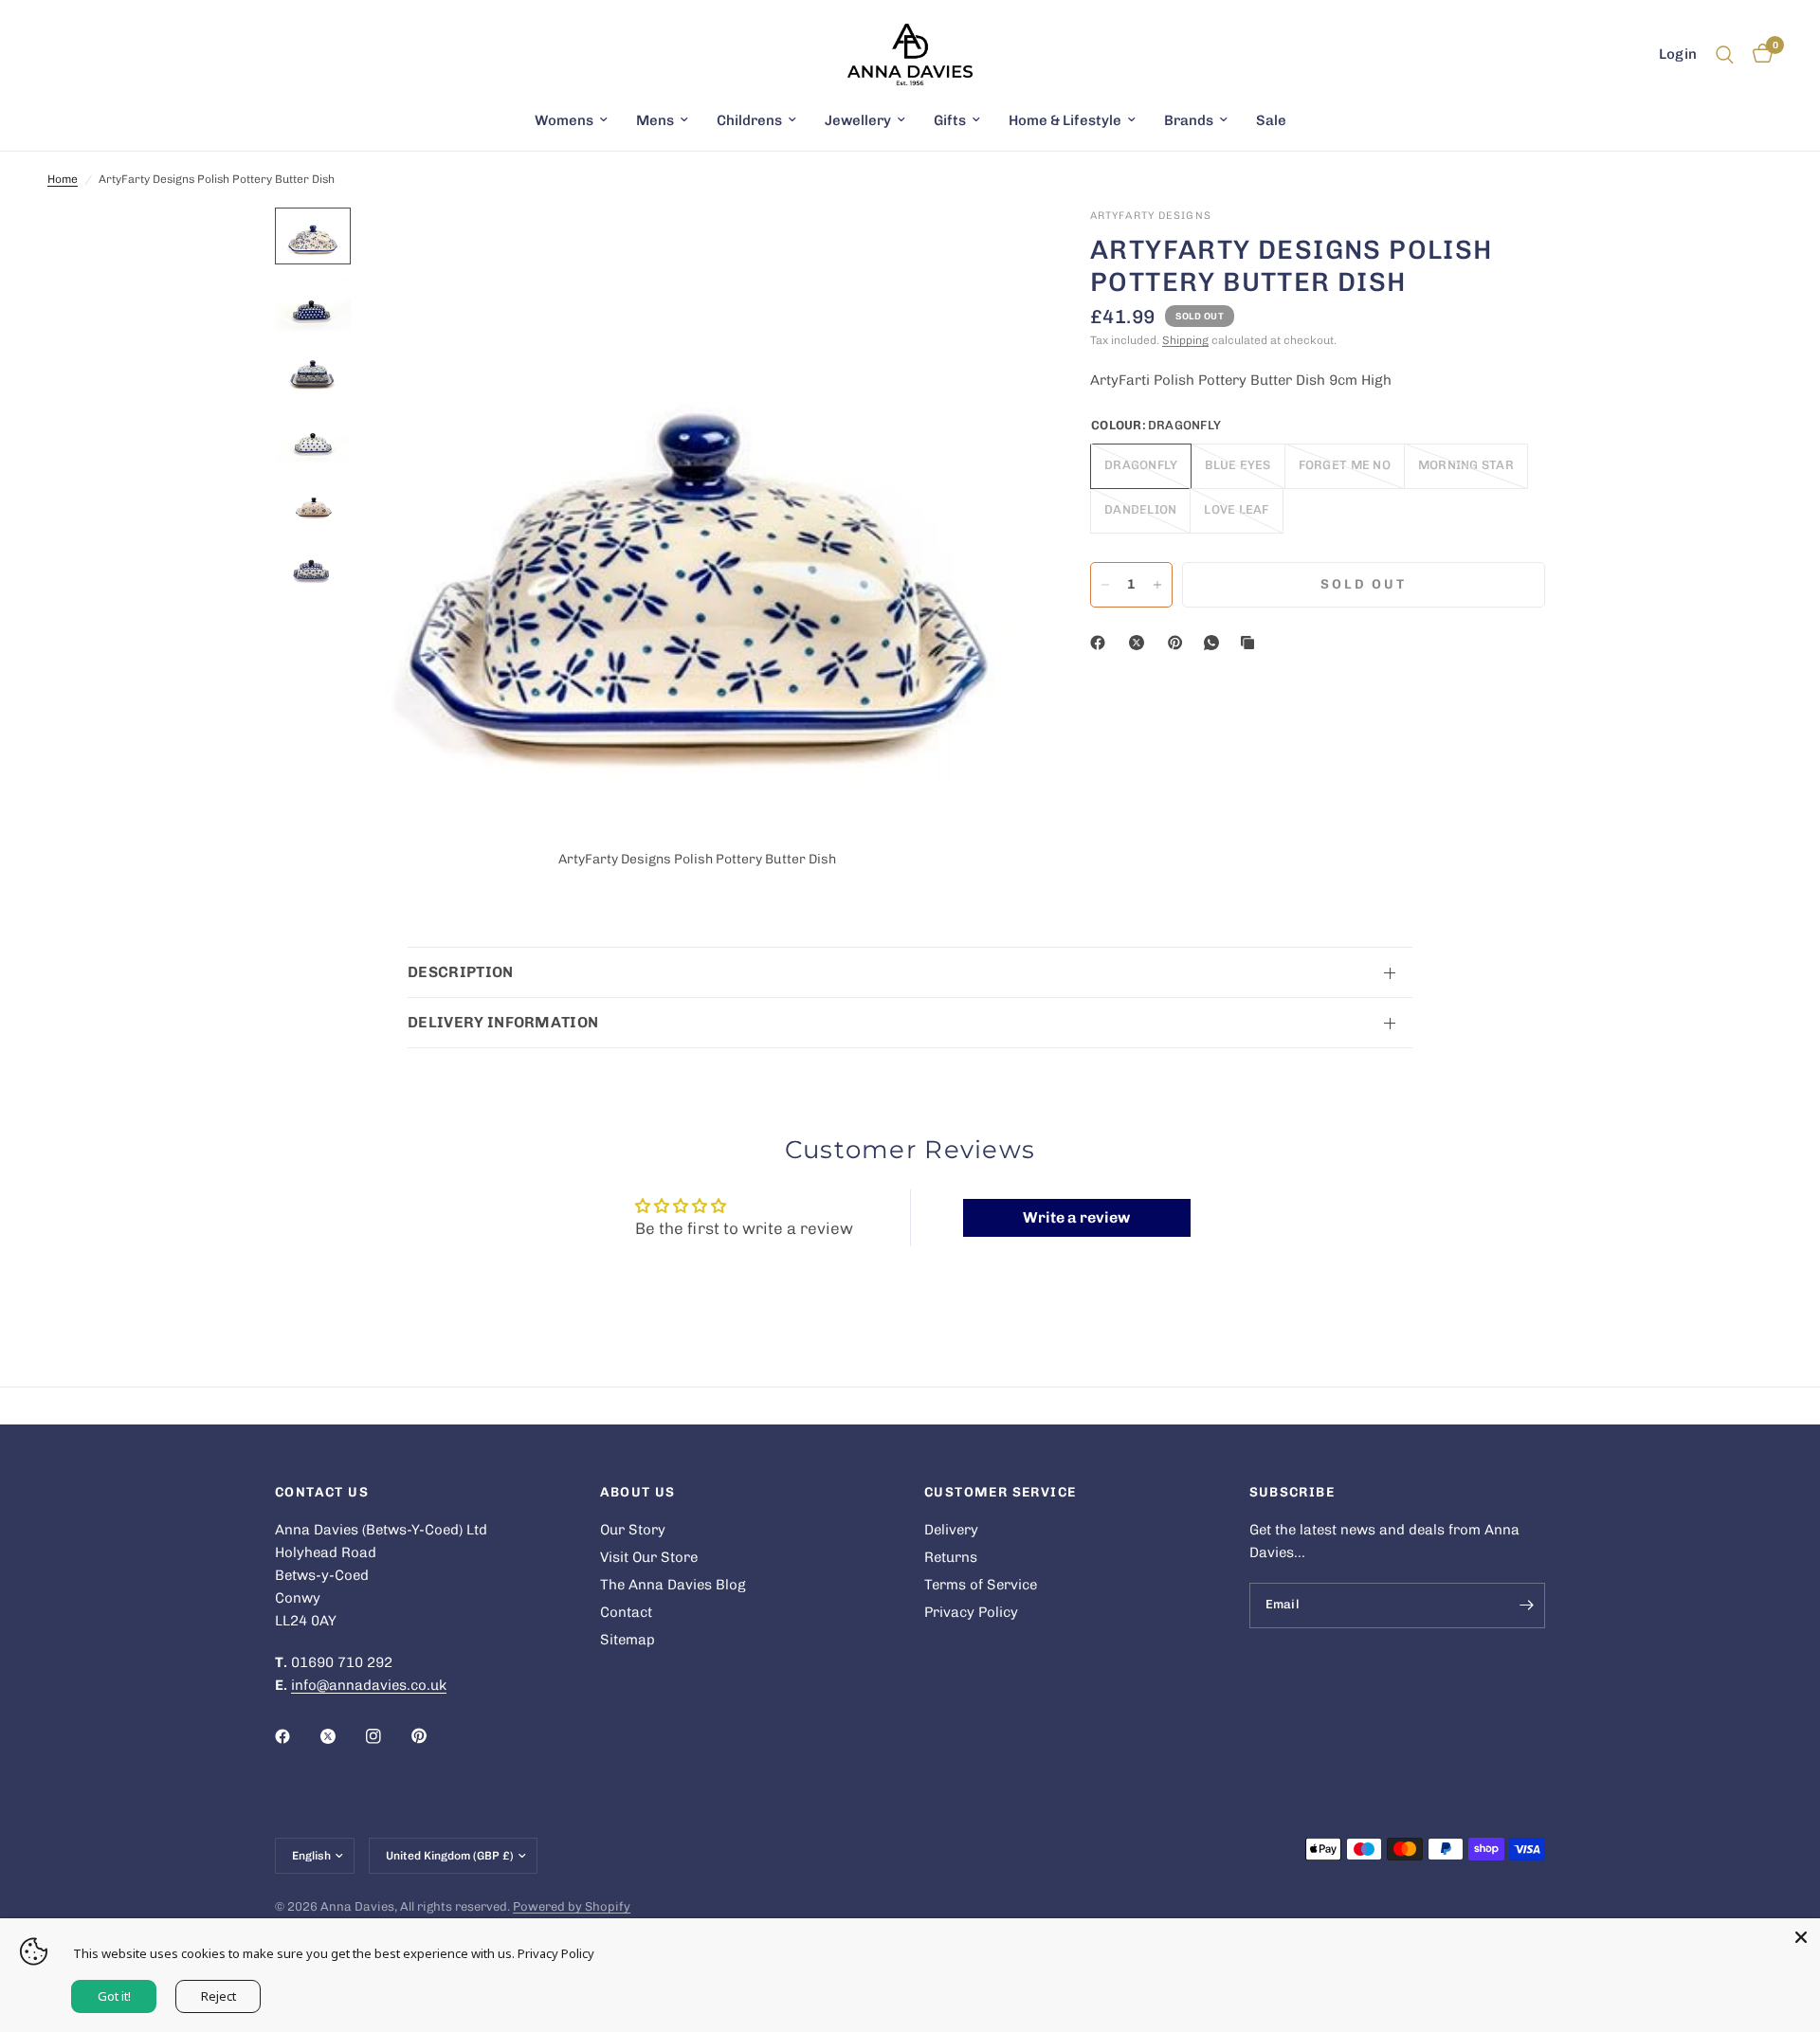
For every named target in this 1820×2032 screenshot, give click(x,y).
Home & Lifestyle (1065, 120)
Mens (655, 120)
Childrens (749, 120)
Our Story (633, 1530)
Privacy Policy (971, 1612)
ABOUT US (638, 1493)
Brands (1189, 120)
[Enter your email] (1526, 1606)
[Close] (1801, 1937)
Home (63, 179)
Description (461, 972)
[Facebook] (1101, 643)
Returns (951, 1557)
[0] (1758, 54)
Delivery (951, 1530)
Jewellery (858, 120)
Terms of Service (981, 1585)
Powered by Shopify (572, 1906)
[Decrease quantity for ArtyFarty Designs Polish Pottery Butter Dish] (1105, 585)
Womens (564, 120)
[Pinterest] (1179, 643)
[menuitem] (571, 120)
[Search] (1725, 54)
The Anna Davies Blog (673, 1585)
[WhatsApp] (1215, 643)
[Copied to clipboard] (1251, 643)
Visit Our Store (649, 1557)
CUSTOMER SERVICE (1000, 1493)
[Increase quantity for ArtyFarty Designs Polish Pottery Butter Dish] (1157, 585)
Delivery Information (503, 1022)
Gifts (950, 120)
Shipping (1185, 340)
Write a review (1076, 1217)
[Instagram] (387, 1736)
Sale (1271, 120)
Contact (626, 1612)
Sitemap (628, 1640)
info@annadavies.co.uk (369, 1685)
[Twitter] (341, 1736)
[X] (1140, 643)
